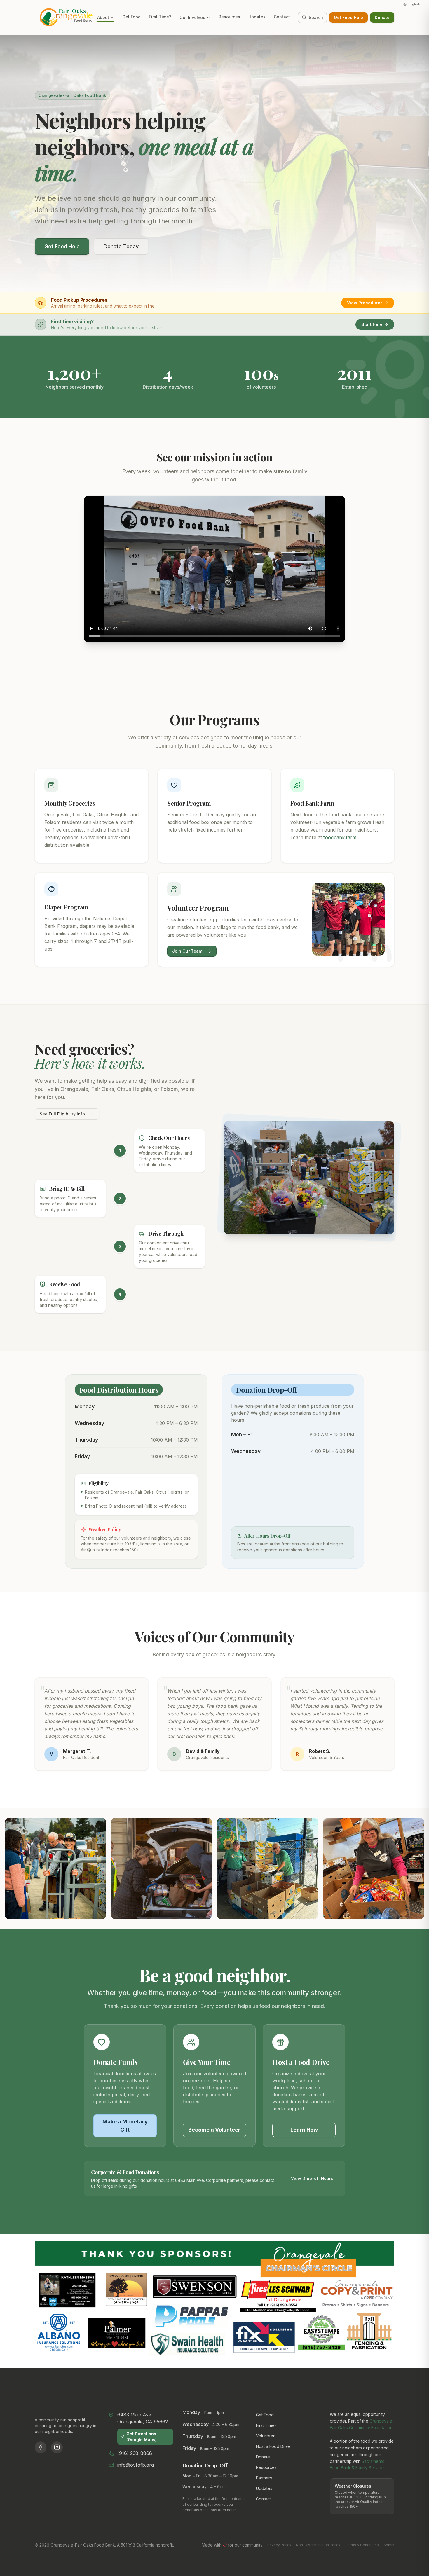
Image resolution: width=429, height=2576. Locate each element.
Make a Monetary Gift (125, 2126)
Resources (229, 17)
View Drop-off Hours (312, 2178)
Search (316, 17)
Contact (282, 17)
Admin (389, 2545)
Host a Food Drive (273, 2446)
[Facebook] (41, 2447)
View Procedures (365, 303)
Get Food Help (348, 17)
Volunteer (265, 2436)
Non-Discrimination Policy (318, 2545)
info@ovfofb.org (136, 2465)
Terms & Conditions (362, 2545)
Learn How (304, 2130)
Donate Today (121, 246)
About (103, 17)
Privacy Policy (279, 2545)
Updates (257, 17)
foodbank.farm (340, 837)
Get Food (131, 17)
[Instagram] (57, 2447)
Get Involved (192, 17)
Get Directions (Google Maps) (142, 2437)
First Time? (160, 17)
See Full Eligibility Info (62, 1114)
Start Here (372, 324)
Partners (264, 2478)
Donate (382, 17)
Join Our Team (187, 951)
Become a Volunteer (214, 2130)
